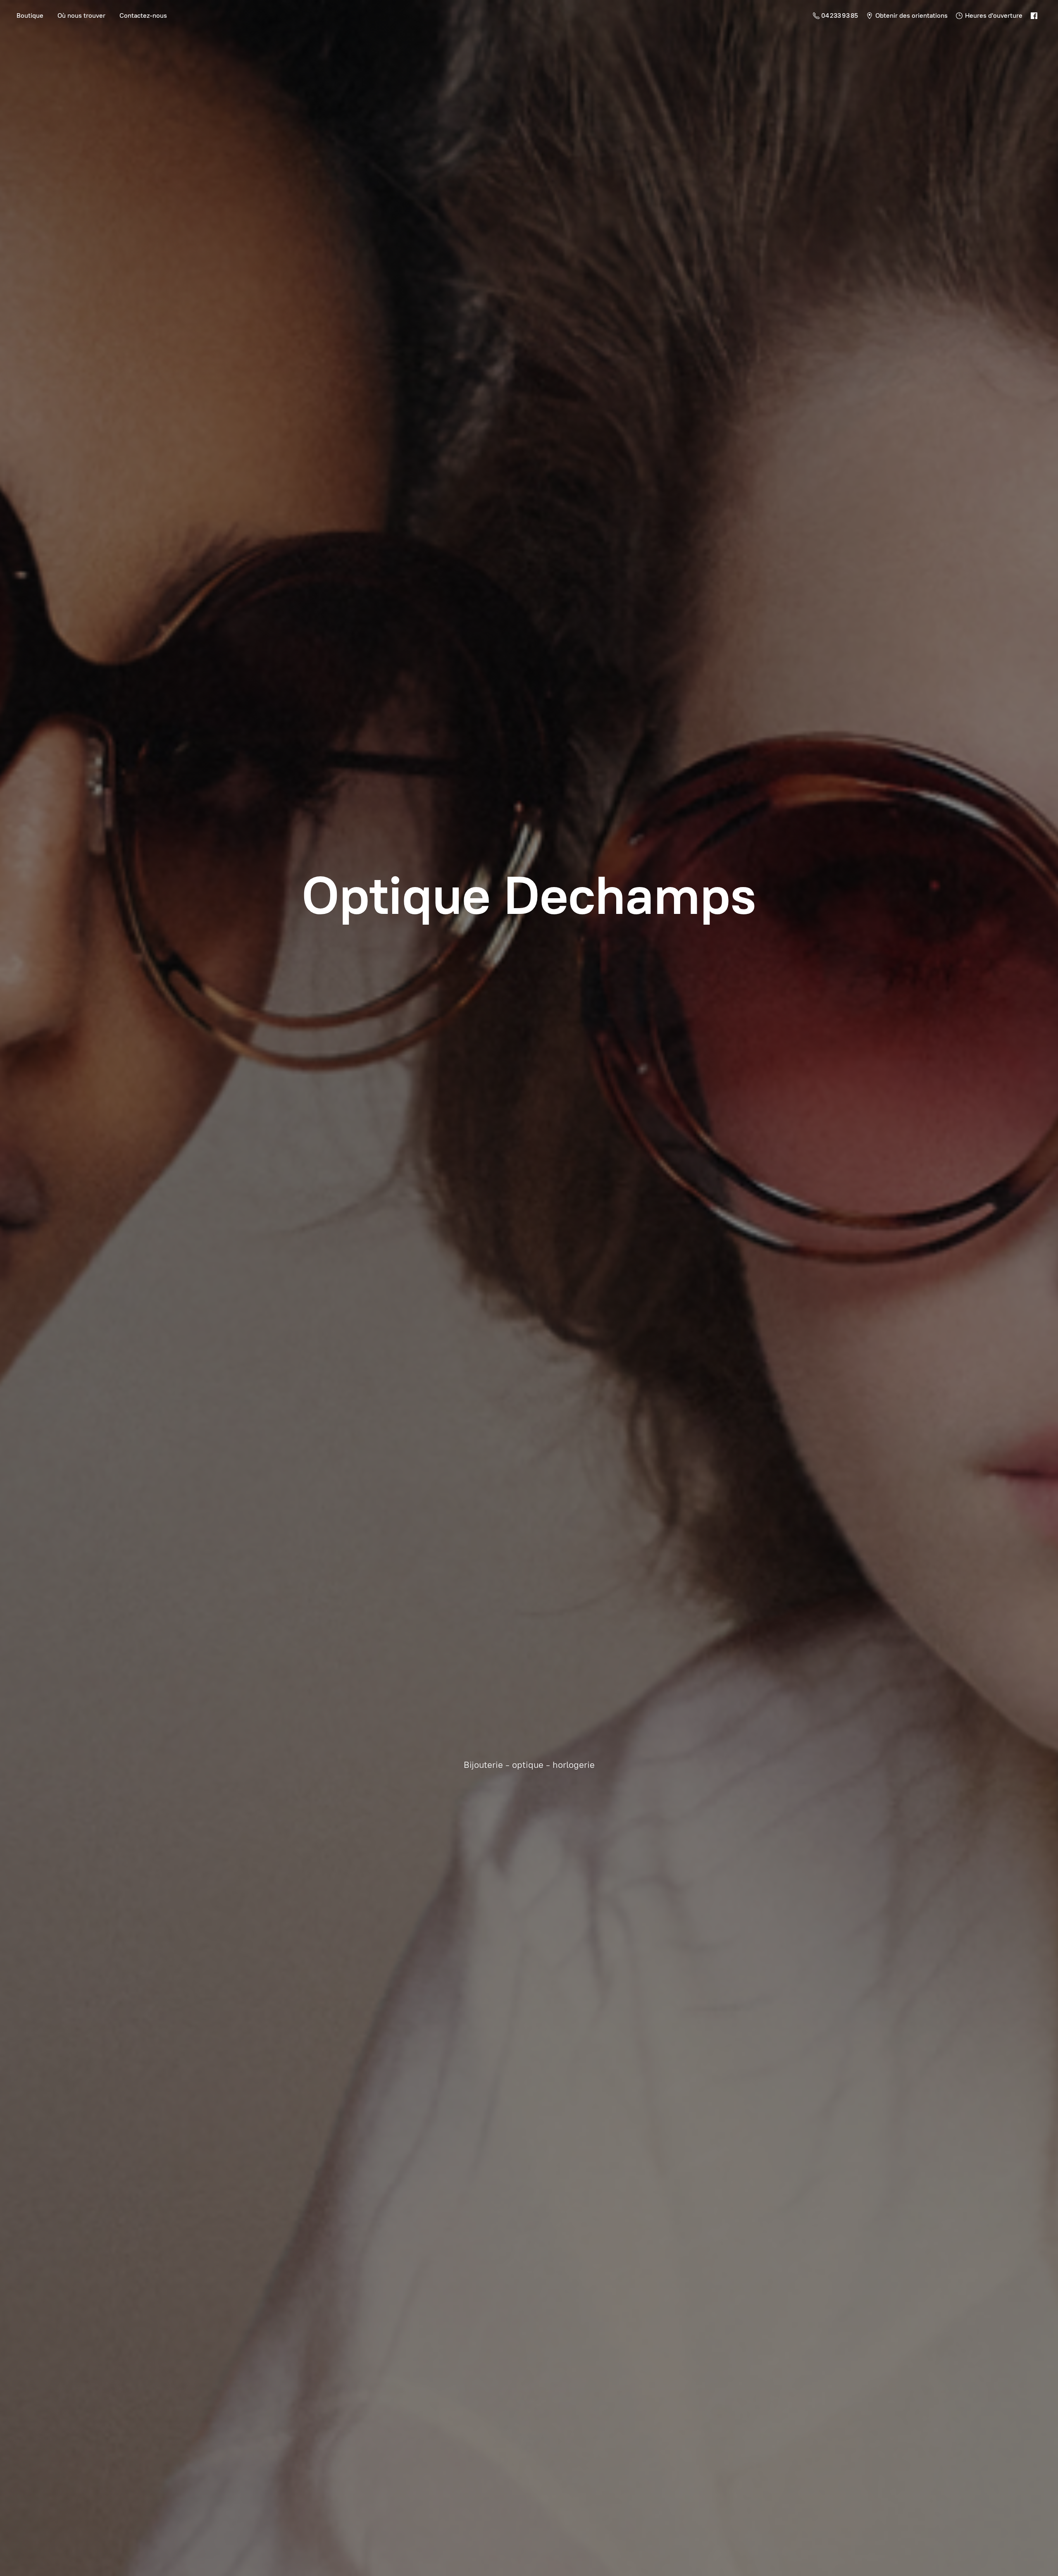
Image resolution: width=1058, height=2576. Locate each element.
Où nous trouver (81, 16)
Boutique (30, 16)
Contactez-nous (143, 16)
